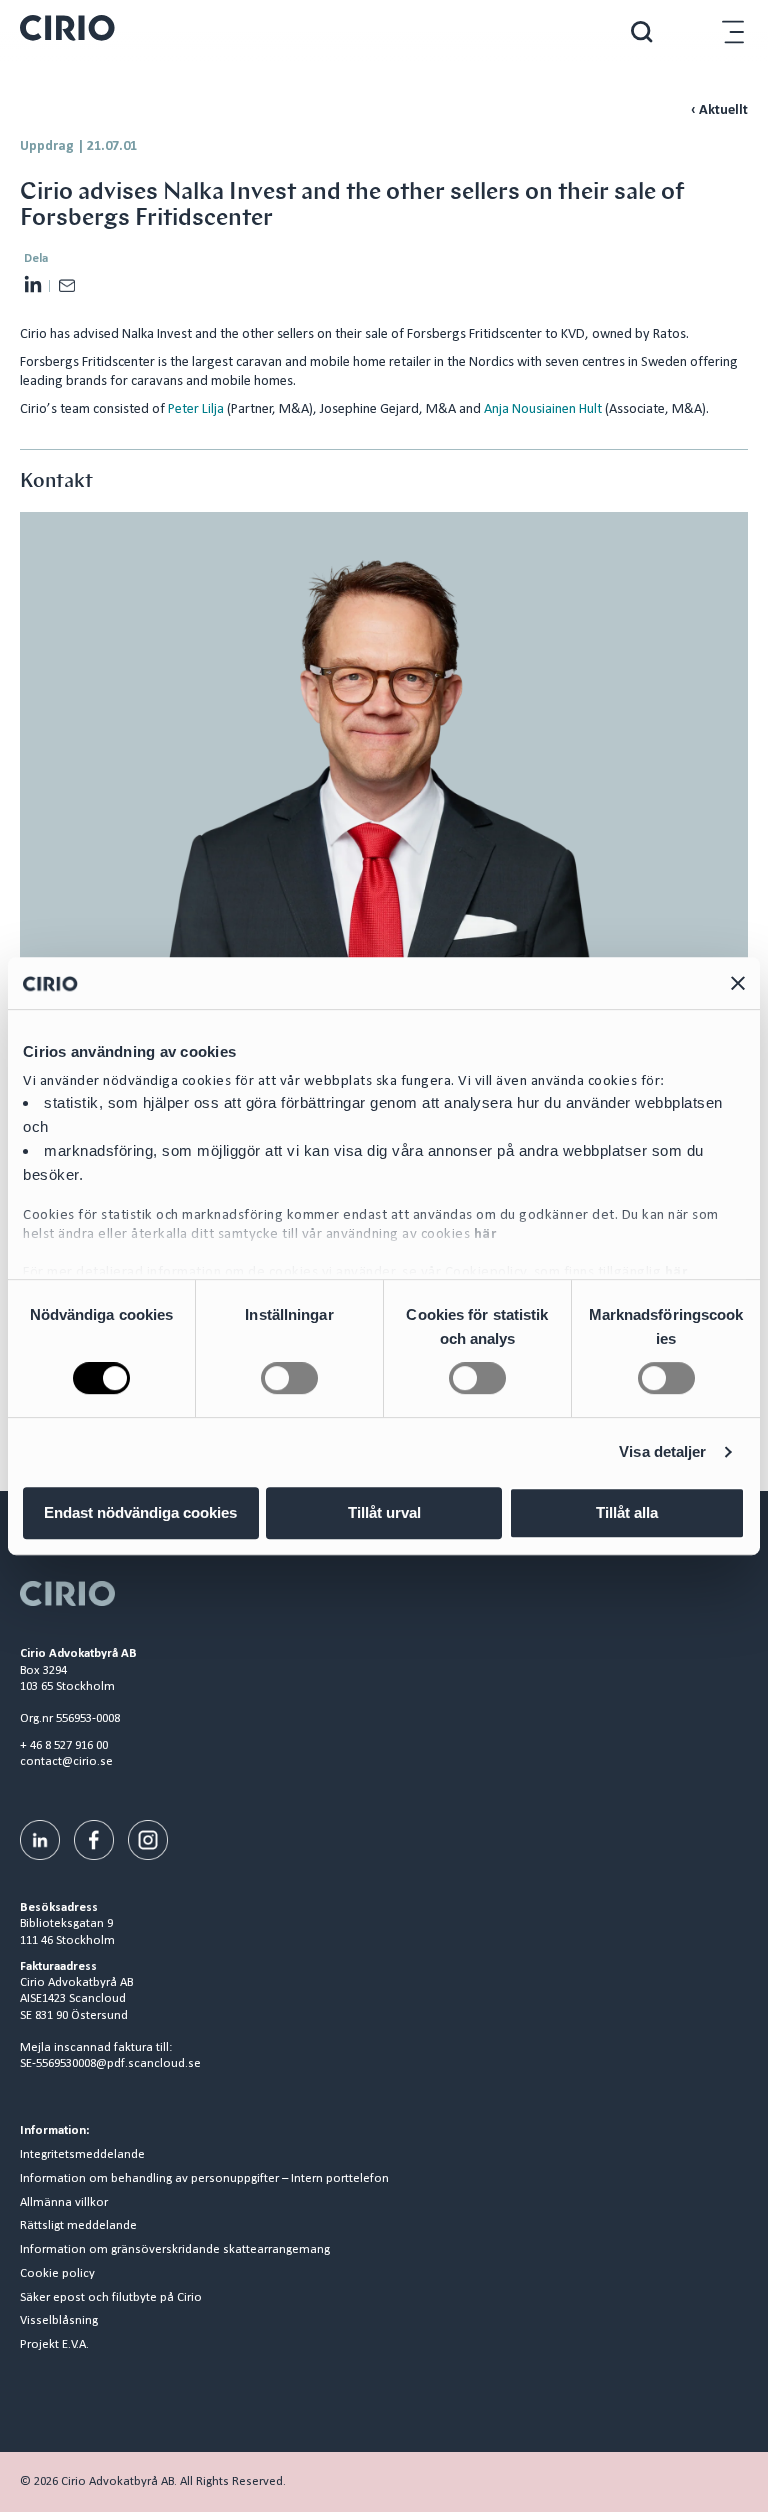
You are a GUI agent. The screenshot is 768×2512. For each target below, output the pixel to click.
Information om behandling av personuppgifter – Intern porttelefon (204, 2179)
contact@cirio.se (66, 1761)
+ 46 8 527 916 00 (64, 1745)
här (485, 1234)
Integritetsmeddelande (82, 2155)
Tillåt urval (384, 1512)
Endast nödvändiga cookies (140, 1512)
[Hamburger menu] (733, 31)
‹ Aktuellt (719, 110)
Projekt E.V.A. (54, 2345)
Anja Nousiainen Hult (543, 409)
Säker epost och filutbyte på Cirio (111, 2298)
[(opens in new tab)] (40, 1840)
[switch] (289, 1378)
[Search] (642, 31)
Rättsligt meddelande (78, 2226)
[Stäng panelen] (738, 983)
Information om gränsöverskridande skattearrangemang (175, 2250)
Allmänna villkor (64, 2203)
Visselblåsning (59, 2321)
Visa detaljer (662, 1451)
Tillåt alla (627, 1512)
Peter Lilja (196, 409)
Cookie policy (57, 2274)
